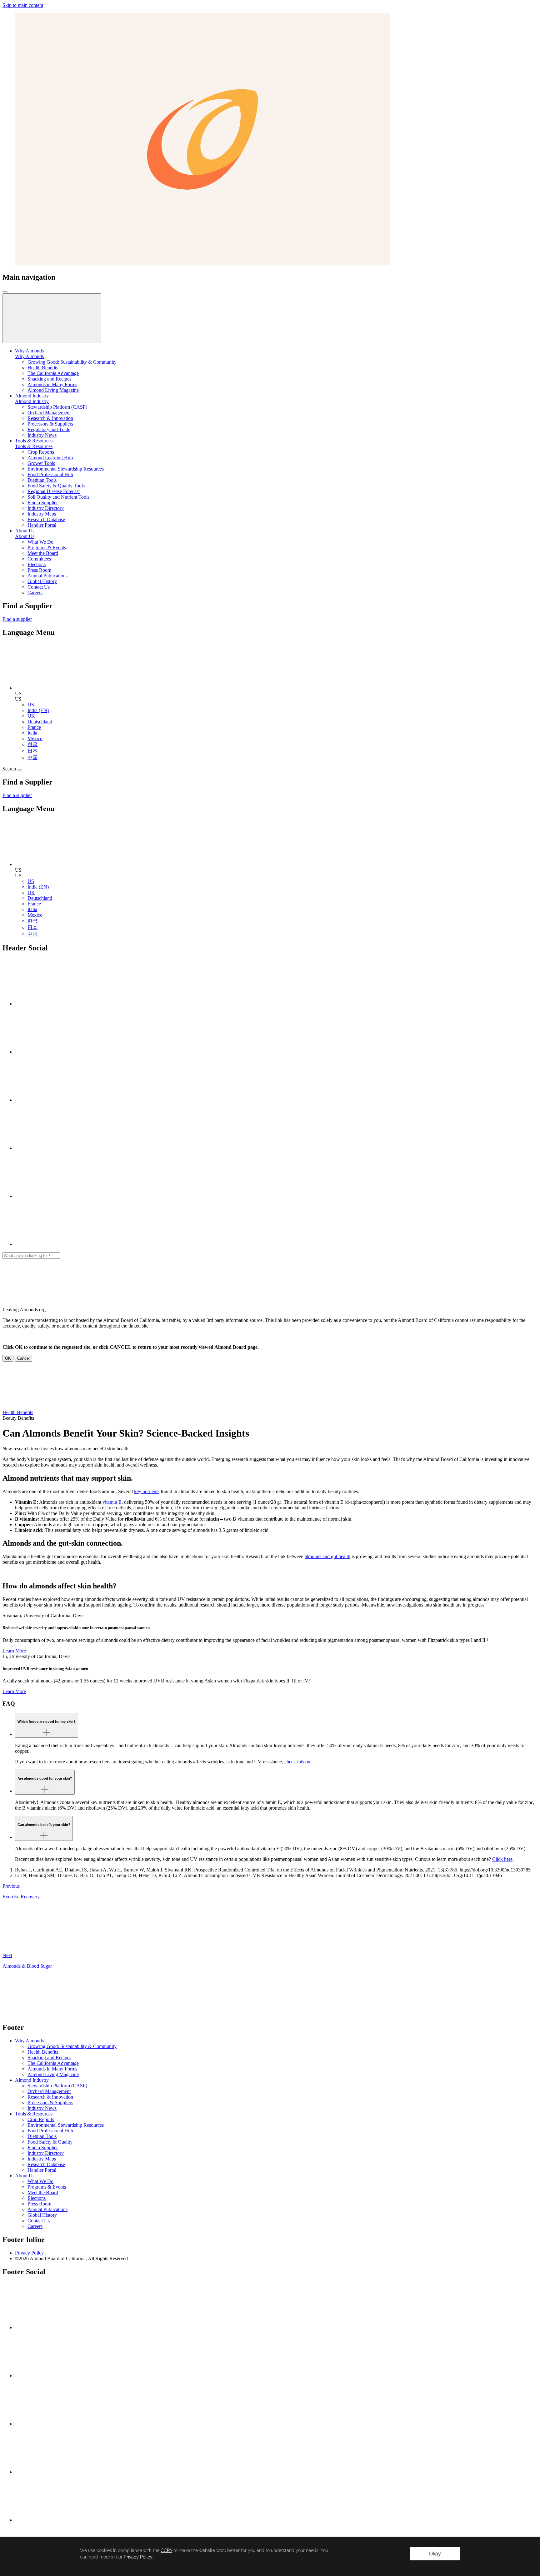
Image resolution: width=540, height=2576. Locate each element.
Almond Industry (32, 401)
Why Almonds (29, 356)
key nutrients (147, 1491)
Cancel (23, 1358)
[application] (270, 2556)
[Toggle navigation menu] (5, 292)
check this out (298, 1762)
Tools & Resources (34, 446)
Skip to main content (23, 5)
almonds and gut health (327, 1556)
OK (8, 1358)
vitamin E (112, 1502)
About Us (25, 536)
